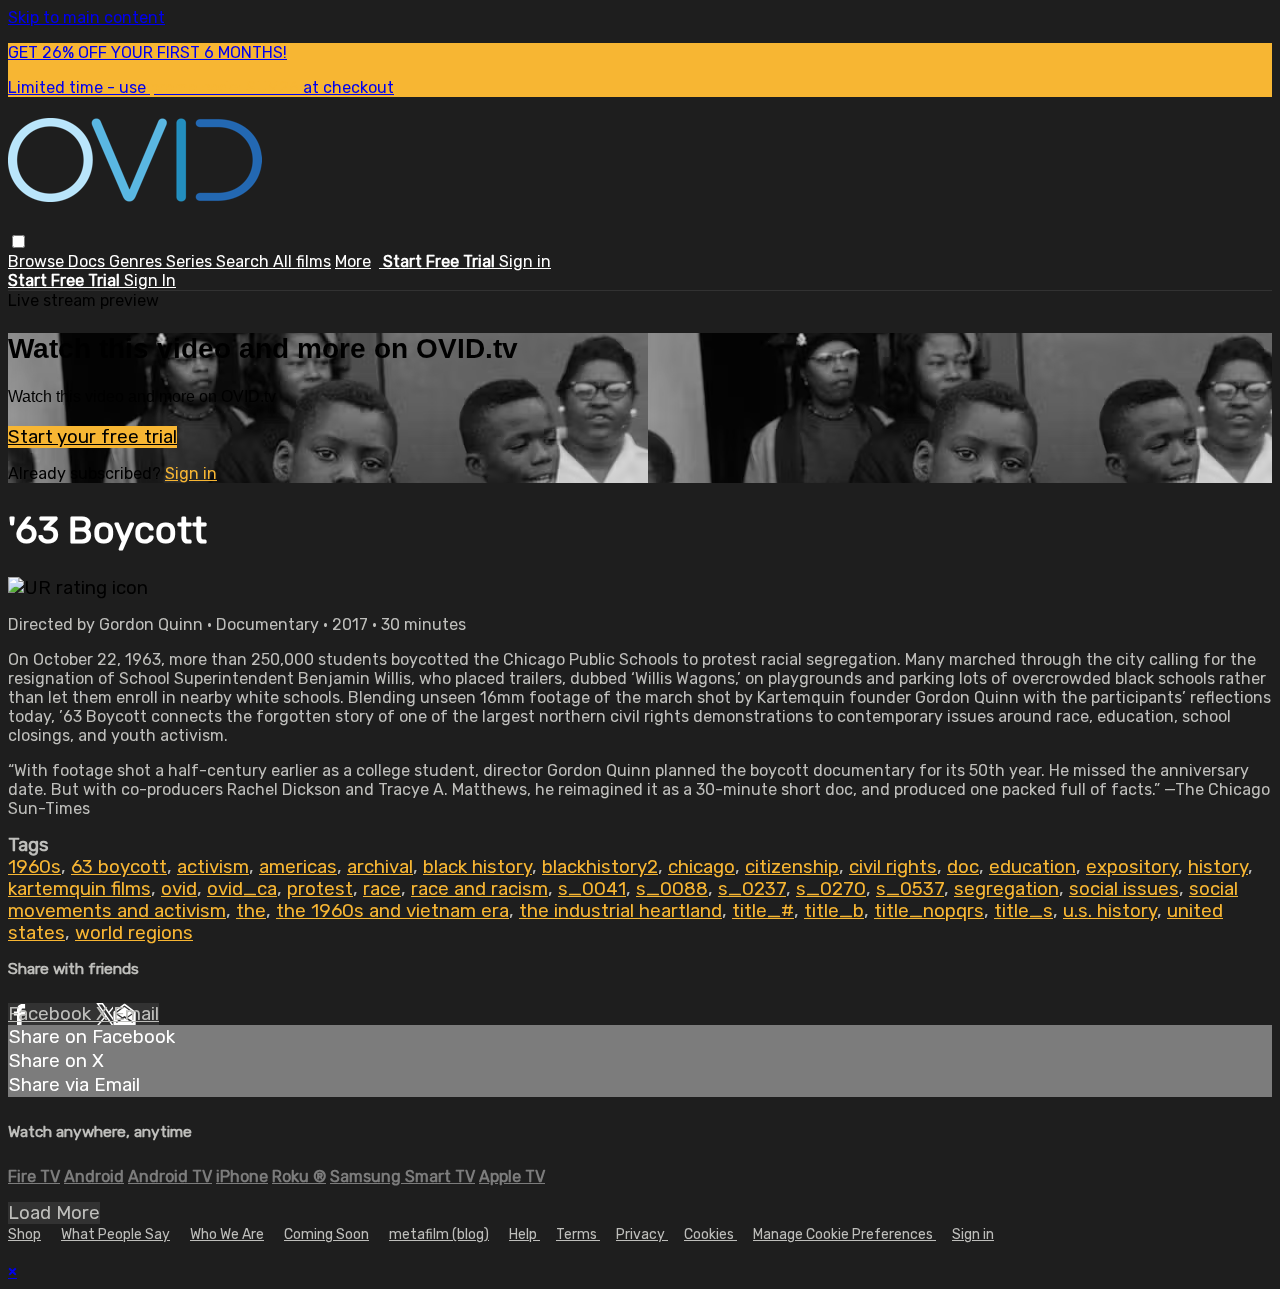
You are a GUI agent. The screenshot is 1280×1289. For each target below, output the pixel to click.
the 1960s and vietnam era (392, 911)
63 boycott (119, 867)
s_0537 (910, 889)
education (1032, 867)
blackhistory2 (600, 867)
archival (380, 867)
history (1218, 867)
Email (136, 1014)
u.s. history (1110, 911)
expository (1132, 867)
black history (477, 867)
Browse (38, 261)
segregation (1006, 889)
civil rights (893, 867)
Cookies (710, 1234)
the (251, 911)
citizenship (792, 867)
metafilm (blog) (439, 1234)
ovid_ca (242, 889)
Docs (88, 261)
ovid (179, 889)
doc (963, 867)
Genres (137, 261)
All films (302, 261)
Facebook (52, 1014)
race (382, 889)
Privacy (642, 1234)
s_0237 (752, 889)
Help (524, 1234)
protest (320, 889)
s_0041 (592, 889)
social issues (1124, 889)
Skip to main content (86, 17)
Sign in (525, 261)
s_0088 (672, 889)
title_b (834, 911)
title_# (763, 911)
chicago (701, 867)
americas (298, 867)
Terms (578, 1234)
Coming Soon (326, 1234)
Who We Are (227, 1234)
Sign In (150, 280)
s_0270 (831, 889)
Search (244, 261)
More (353, 261)
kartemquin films (79, 889)
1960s (34, 867)
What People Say (115, 1234)
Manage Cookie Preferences (844, 1234)
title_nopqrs (929, 911)
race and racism (479, 889)
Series (191, 261)
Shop (24, 1234)
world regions (134, 933)
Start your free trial (92, 437)
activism (213, 867)
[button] (18, 241)
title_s (1023, 911)
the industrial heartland (620, 911)
